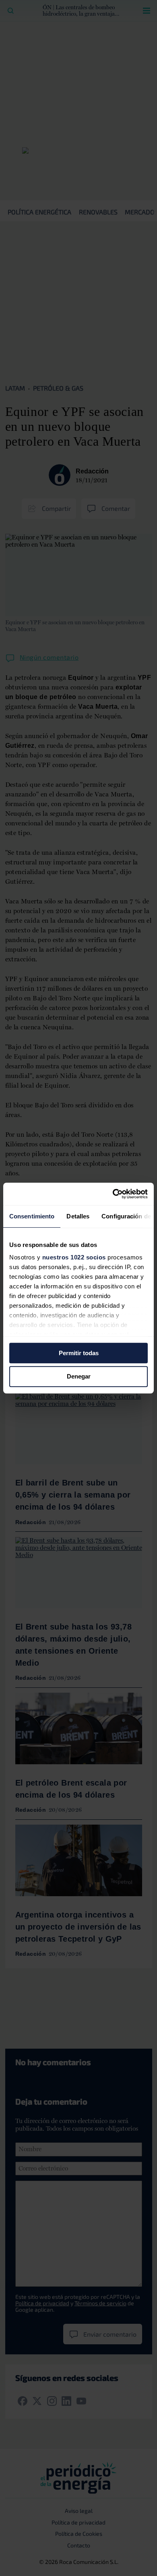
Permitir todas (79, 1353)
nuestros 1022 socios (74, 1257)
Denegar (79, 1377)
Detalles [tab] (78, 1216)
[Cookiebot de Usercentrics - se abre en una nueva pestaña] (113, 1194)
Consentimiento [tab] (32, 1216)
